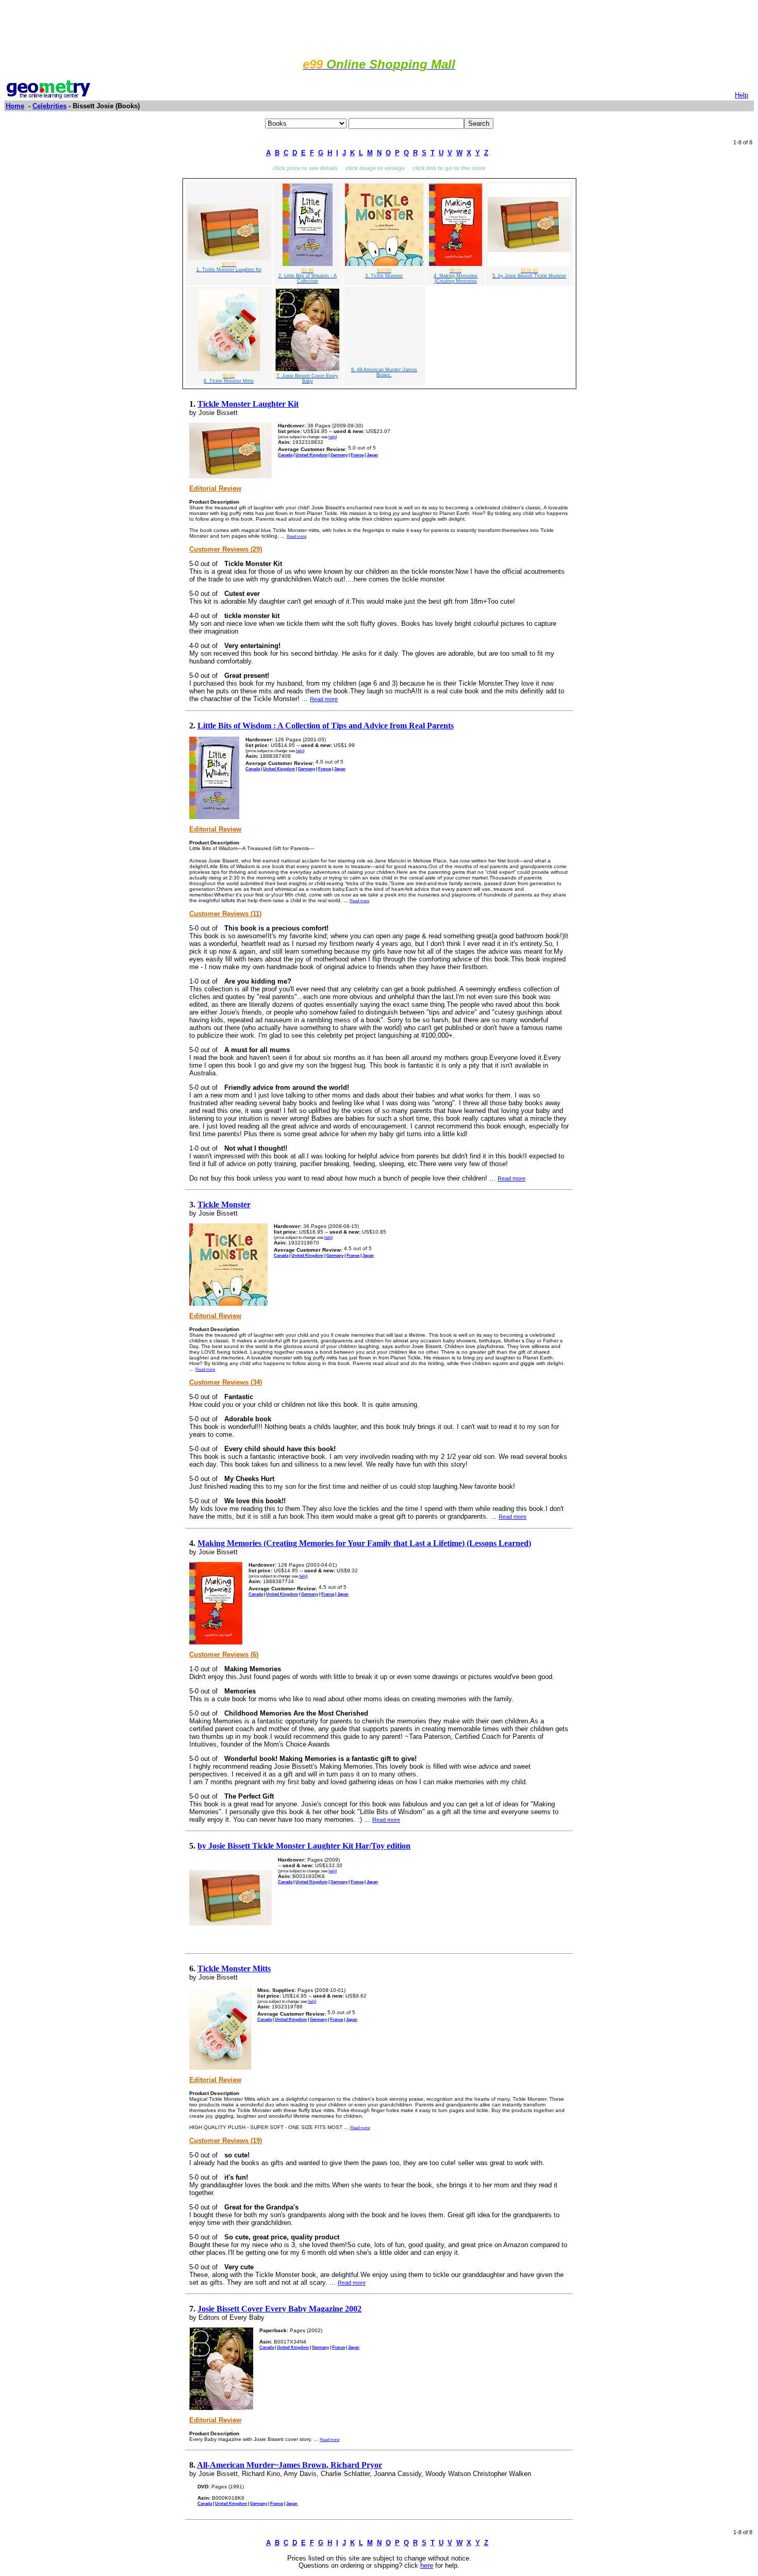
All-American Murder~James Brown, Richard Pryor (290, 2465)
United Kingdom (311, 455)
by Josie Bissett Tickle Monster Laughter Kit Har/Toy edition (304, 1846)
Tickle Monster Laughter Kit (248, 404)
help (332, 437)
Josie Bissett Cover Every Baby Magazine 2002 (279, 2309)
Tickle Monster (224, 1204)
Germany (339, 455)
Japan (372, 455)
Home (15, 106)
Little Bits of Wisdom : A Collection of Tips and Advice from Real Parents (326, 726)
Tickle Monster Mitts (234, 1968)
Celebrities (50, 106)
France (357, 455)
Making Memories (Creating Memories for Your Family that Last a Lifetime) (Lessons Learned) (364, 1543)
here (427, 2566)
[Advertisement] (379, 27)
